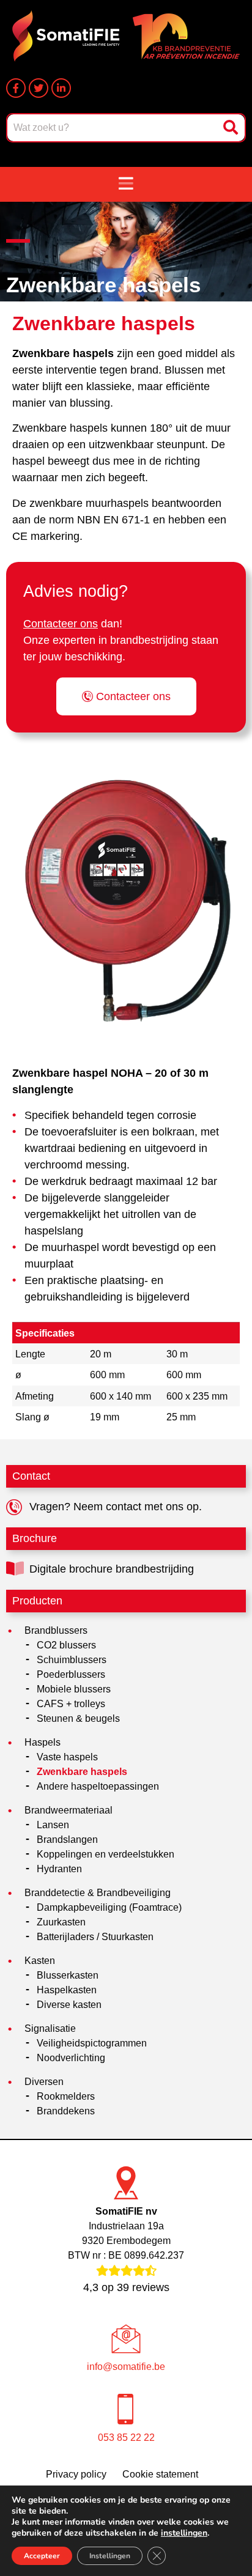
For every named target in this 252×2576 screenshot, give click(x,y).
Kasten (40, 1961)
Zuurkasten (61, 1922)
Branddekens (66, 2111)
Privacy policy (76, 2474)
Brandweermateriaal (69, 1810)
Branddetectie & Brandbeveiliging (98, 1893)
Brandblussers (56, 1630)
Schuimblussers (72, 1660)
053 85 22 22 (126, 2438)
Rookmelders (66, 2096)
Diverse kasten (69, 2005)
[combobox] (113, 128)
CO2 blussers (66, 1645)
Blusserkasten (68, 1975)
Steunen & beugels (78, 1718)
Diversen (44, 2082)
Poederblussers (71, 1674)
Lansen (53, 1825)
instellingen (184, 2533)
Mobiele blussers (74, 1689)
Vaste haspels (67, 1757)
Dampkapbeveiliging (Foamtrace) (109, 1907)
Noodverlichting (71, 2058)
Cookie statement (160, 2474)
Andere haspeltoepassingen (98, 1786)
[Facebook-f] (16, 88)
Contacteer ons (61, 624)
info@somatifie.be (126, 2367)
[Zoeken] (232, 128)
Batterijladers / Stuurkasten (95, 1937)
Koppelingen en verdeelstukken (106, 1854)
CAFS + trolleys (71, 1704)
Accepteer (42, 2556)
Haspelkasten (67, 1990)
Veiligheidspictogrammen (92, 2043)
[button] (126, 184)
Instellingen (110, 2556)
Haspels (43, 1742)
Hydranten (59, 1869)
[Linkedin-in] (61, 88)
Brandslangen (67, 1840)
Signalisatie (50, 2028)
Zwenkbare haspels (82, 1772)
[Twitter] (39, 88)
